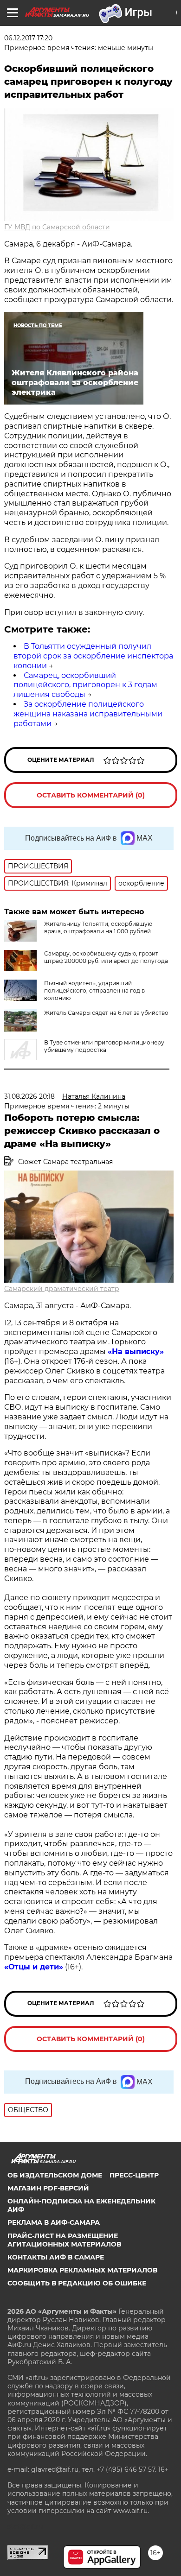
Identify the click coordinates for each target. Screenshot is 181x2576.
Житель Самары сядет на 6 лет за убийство (106, 1013)
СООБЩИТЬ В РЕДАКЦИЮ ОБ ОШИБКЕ (77, 2283)
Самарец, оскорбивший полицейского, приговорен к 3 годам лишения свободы (85, 685)
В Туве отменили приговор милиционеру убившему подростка (104, 1046)
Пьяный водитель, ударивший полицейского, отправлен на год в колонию (94, 991)
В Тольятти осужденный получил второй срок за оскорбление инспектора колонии (93, 656)
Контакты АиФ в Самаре (56, 2257)
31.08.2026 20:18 (29, 1096)
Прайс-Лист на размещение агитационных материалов (64, 2240)
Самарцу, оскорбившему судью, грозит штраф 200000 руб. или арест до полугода (106, 957)
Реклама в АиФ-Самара (54, 2222)
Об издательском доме (55, 2175)
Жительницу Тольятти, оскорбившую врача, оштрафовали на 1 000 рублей (98, 927)
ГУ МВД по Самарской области (57, 227)
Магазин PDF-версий (48, 2188)
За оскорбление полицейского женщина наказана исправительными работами (88, 714)
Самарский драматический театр (62, 1289)
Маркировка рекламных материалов (82, 2270)
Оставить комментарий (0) (91, 795)
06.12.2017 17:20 (28, 38)
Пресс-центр (134, 2175)
